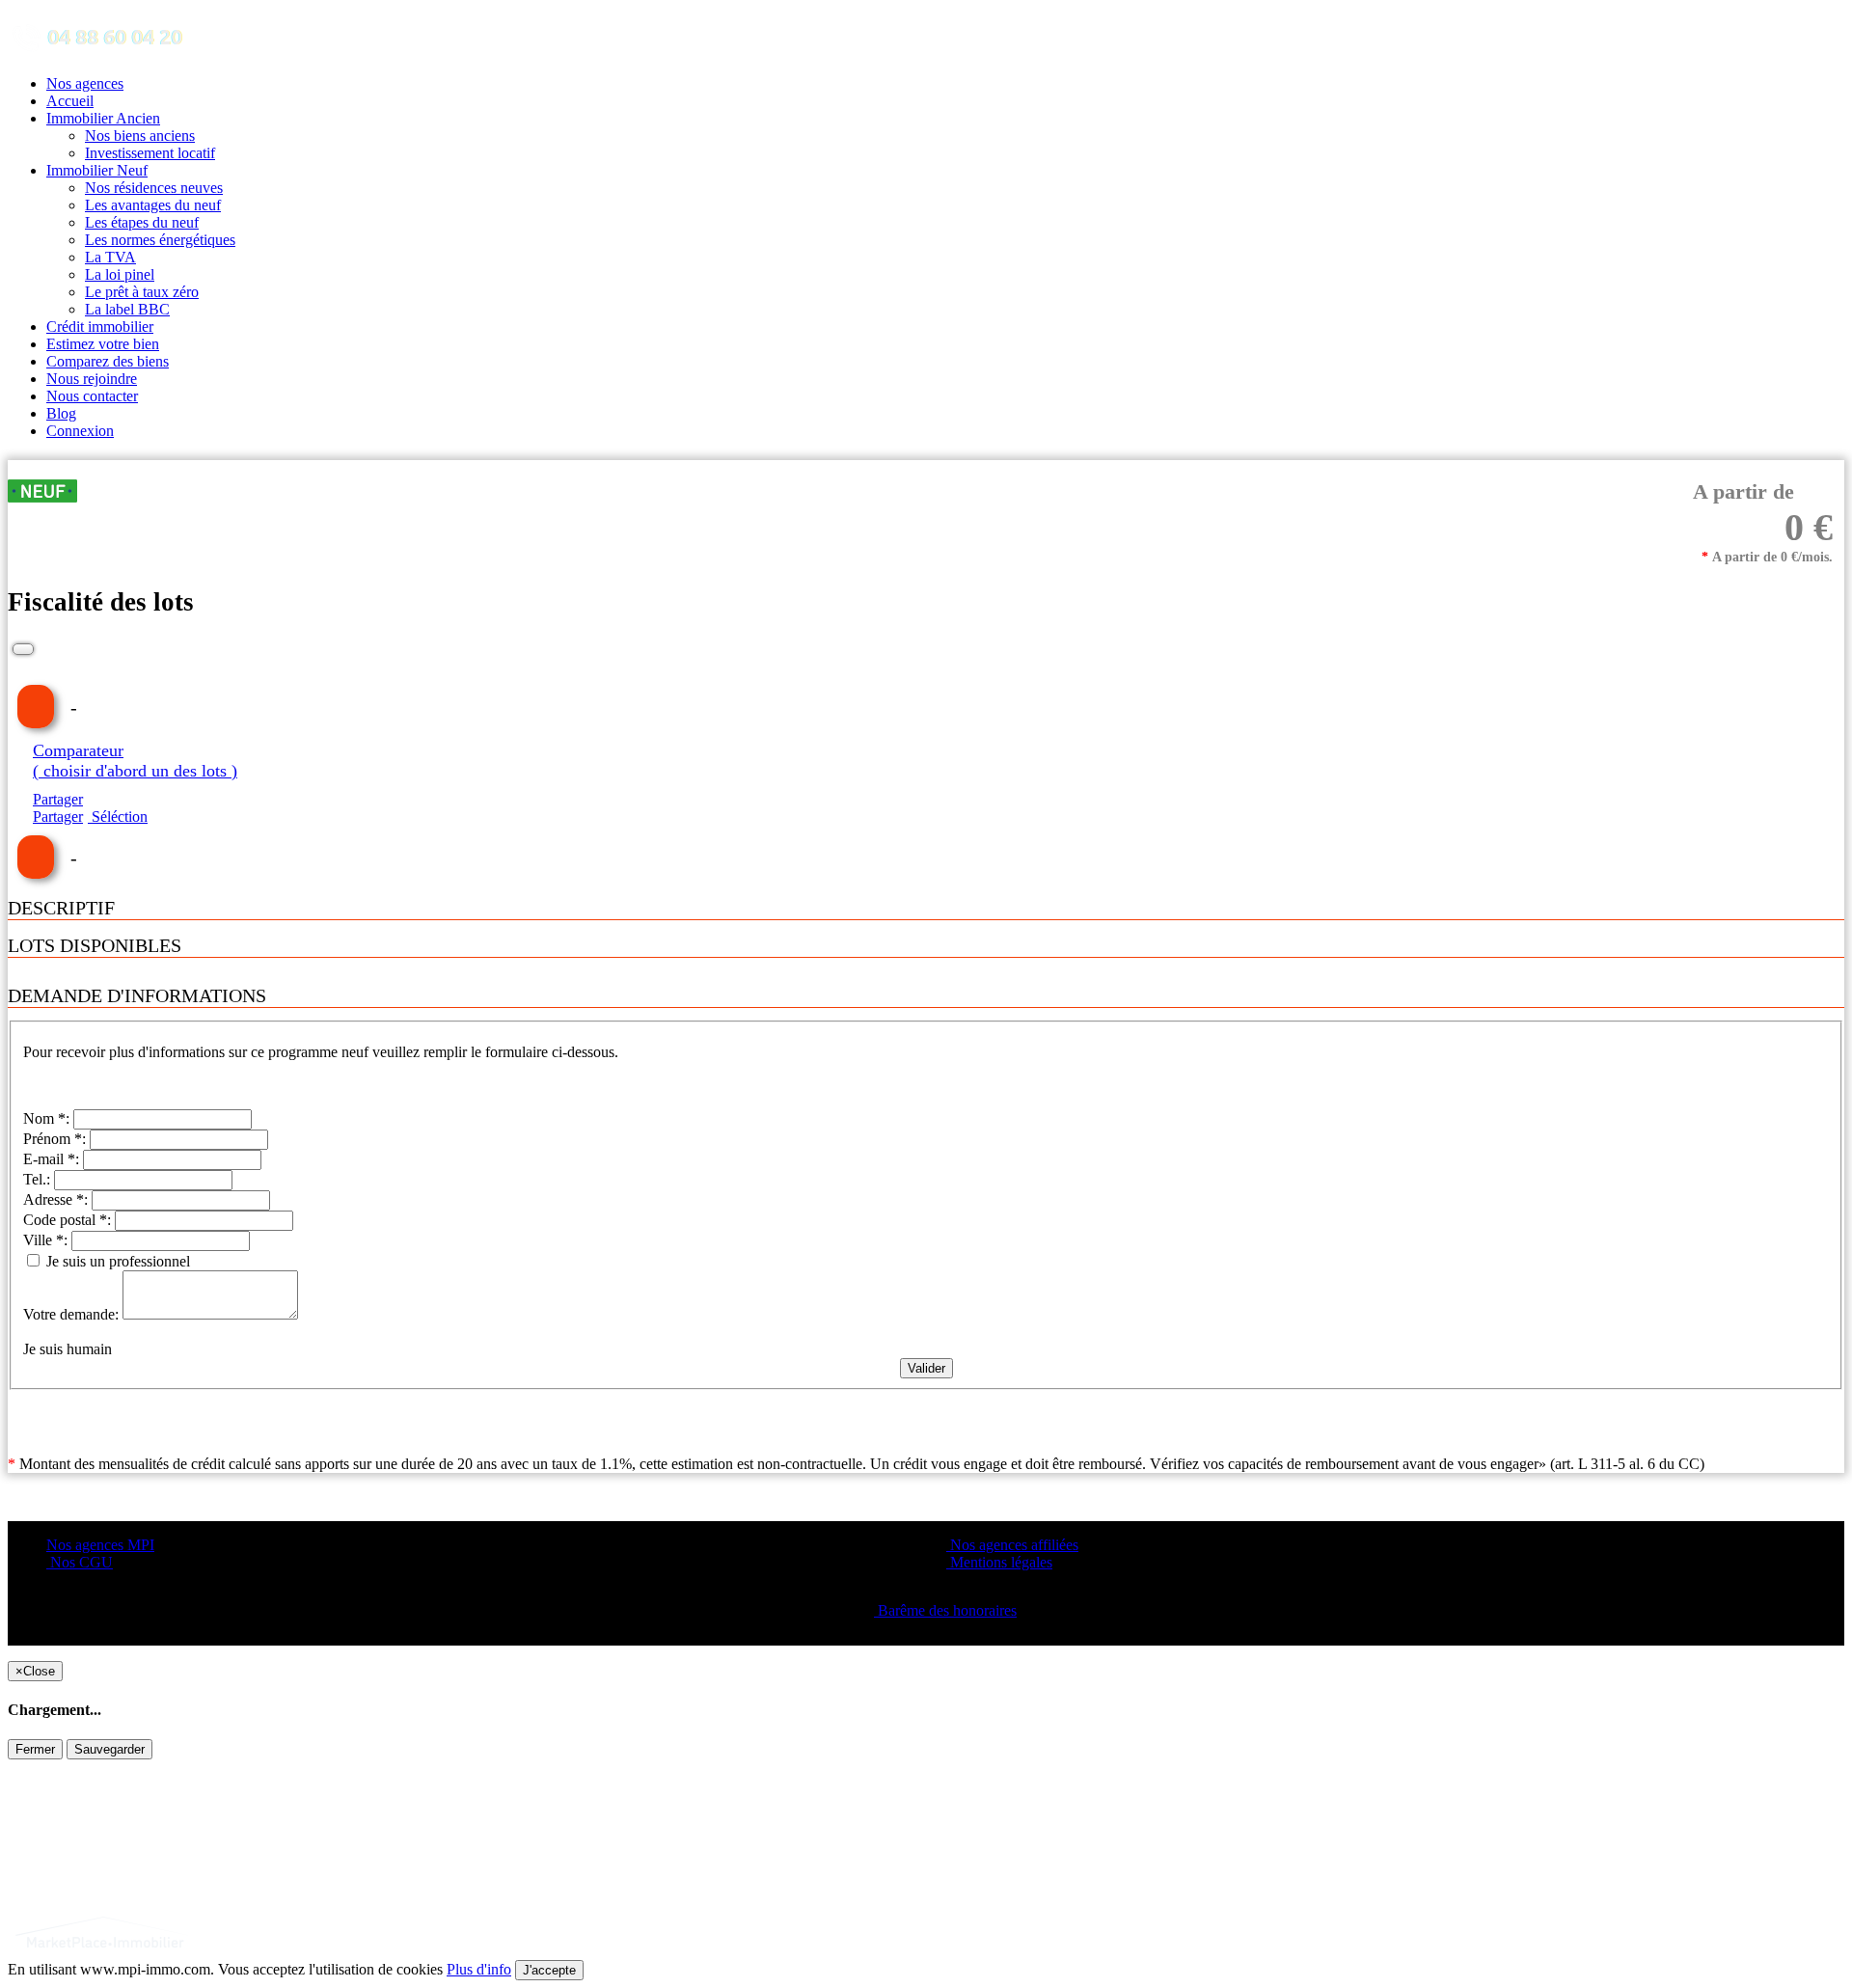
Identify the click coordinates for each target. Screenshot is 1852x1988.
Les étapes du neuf (142, 222)
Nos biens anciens (140, 136)
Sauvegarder (109, 1749)
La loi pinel (120, 274)
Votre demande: (73, 1314)
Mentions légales (999, 1562)
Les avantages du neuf (153, 205)
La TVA (110, 257)
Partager (58, 799)
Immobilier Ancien (103, 118)
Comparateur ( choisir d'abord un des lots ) (135, 761)
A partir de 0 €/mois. (1767, 557)
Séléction (118, 817)
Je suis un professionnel (116, 1261)
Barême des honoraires (945, 1610)
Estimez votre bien (103, 344)
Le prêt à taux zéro (142, 292)
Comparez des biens (108, 361)
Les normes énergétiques (160, 240)
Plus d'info (479, 1969)
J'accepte (549, 1970)
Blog (61, 413)
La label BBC (127, 309)
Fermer (35, 1749)
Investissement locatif (150, 153)
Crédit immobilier (100, 327)
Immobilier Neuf (97, 170)
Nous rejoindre (92, 379)
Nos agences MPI (100, 1545)
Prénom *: (56, 1139)
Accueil (70, 101)
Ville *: (47, 1240)
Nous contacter (92, 396)
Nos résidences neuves (154, 188)
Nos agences (85, 83)
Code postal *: (69, 1220)
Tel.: (39, 1179)
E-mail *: (53, 1159)
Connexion (80, 431)
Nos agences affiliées (1012, 1545)
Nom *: (48, 1118)
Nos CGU (80, 1562)
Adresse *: (57, 1199)
